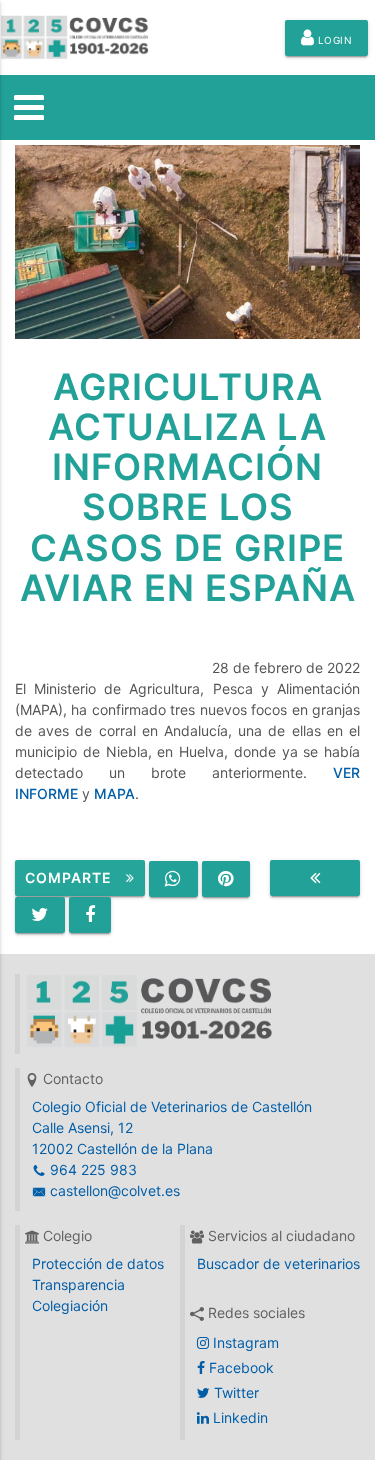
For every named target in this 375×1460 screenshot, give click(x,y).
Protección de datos (98, 1263)
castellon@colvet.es (113, 1190)
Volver (315, 878)
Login (333, 40)
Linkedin (238, 1417)
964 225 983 (91, 1169)
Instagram (244, 1342)
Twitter (234, 1392)
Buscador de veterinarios (278, 1263)
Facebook (239, 1367)
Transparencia (78, 1284)
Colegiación (70, 1305)
